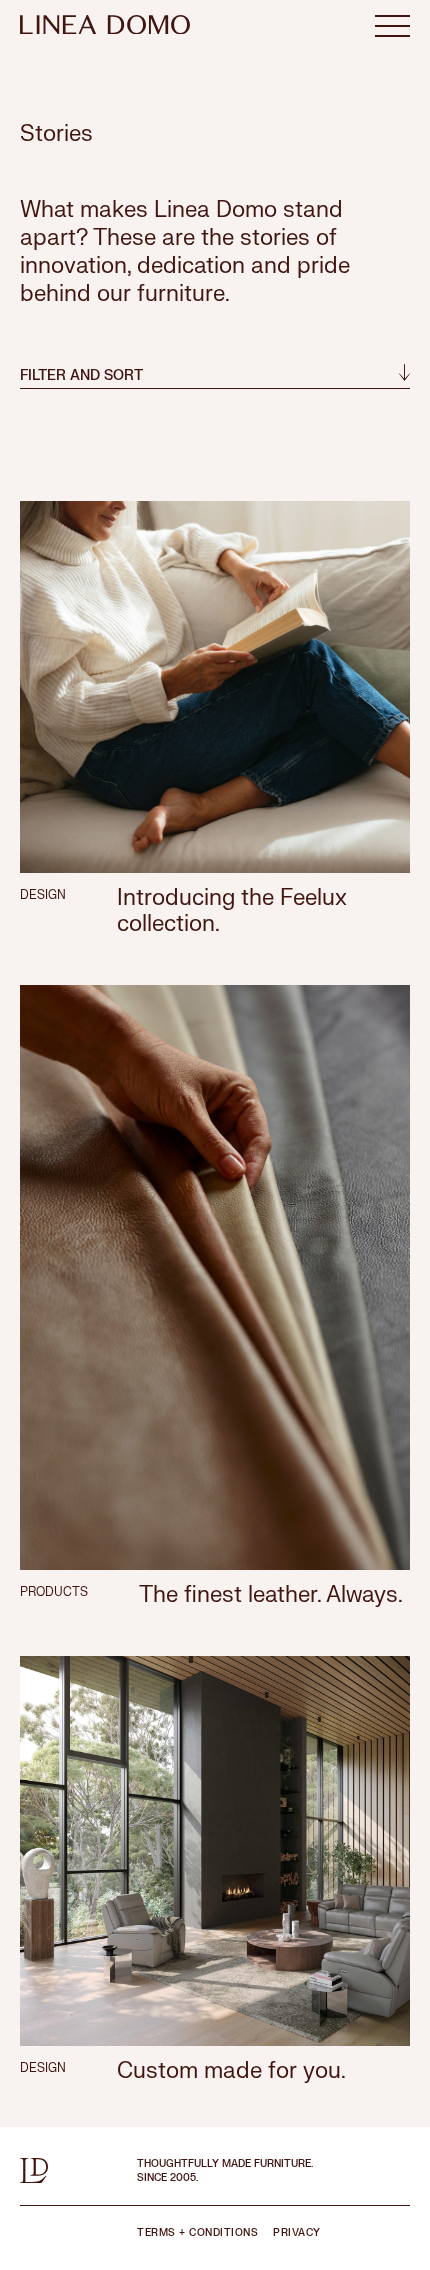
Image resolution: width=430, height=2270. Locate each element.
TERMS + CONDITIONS (197, 2232)
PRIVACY (297, 2232)
